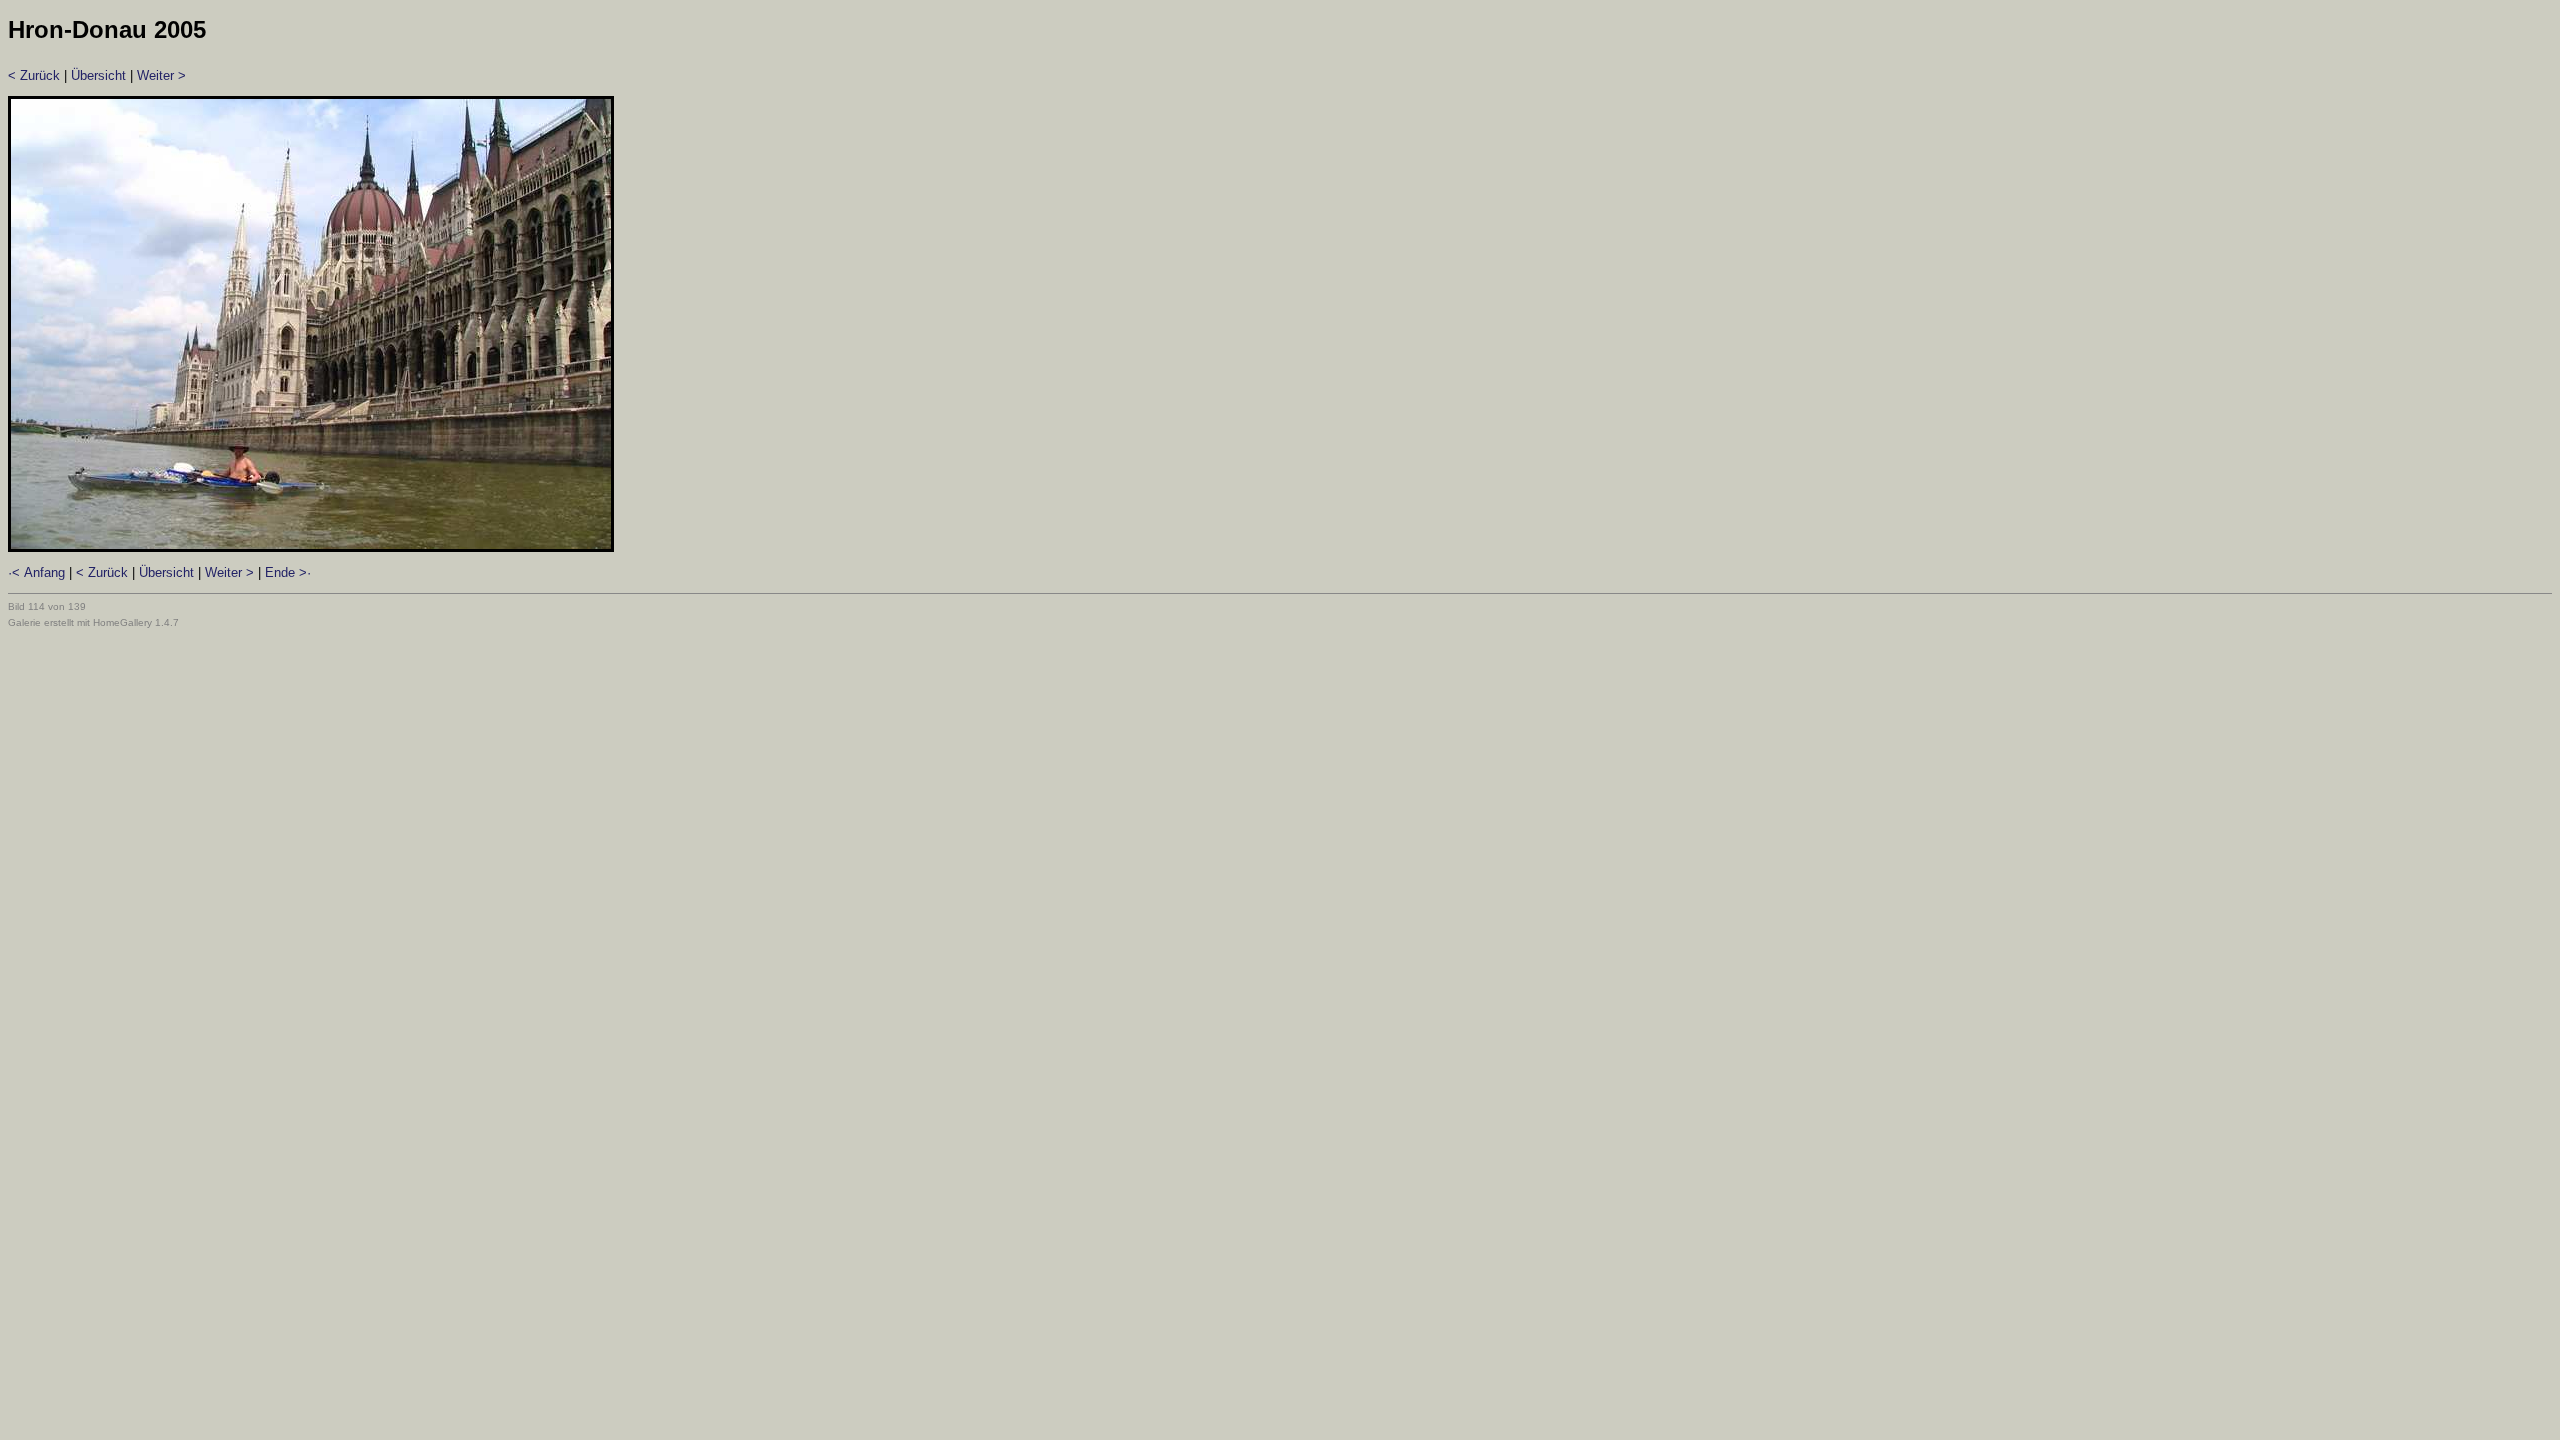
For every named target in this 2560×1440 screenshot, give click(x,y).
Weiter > (161, 75)
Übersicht (98, 75)
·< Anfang (36, 572)
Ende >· (288, 572)
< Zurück (34, 75)
